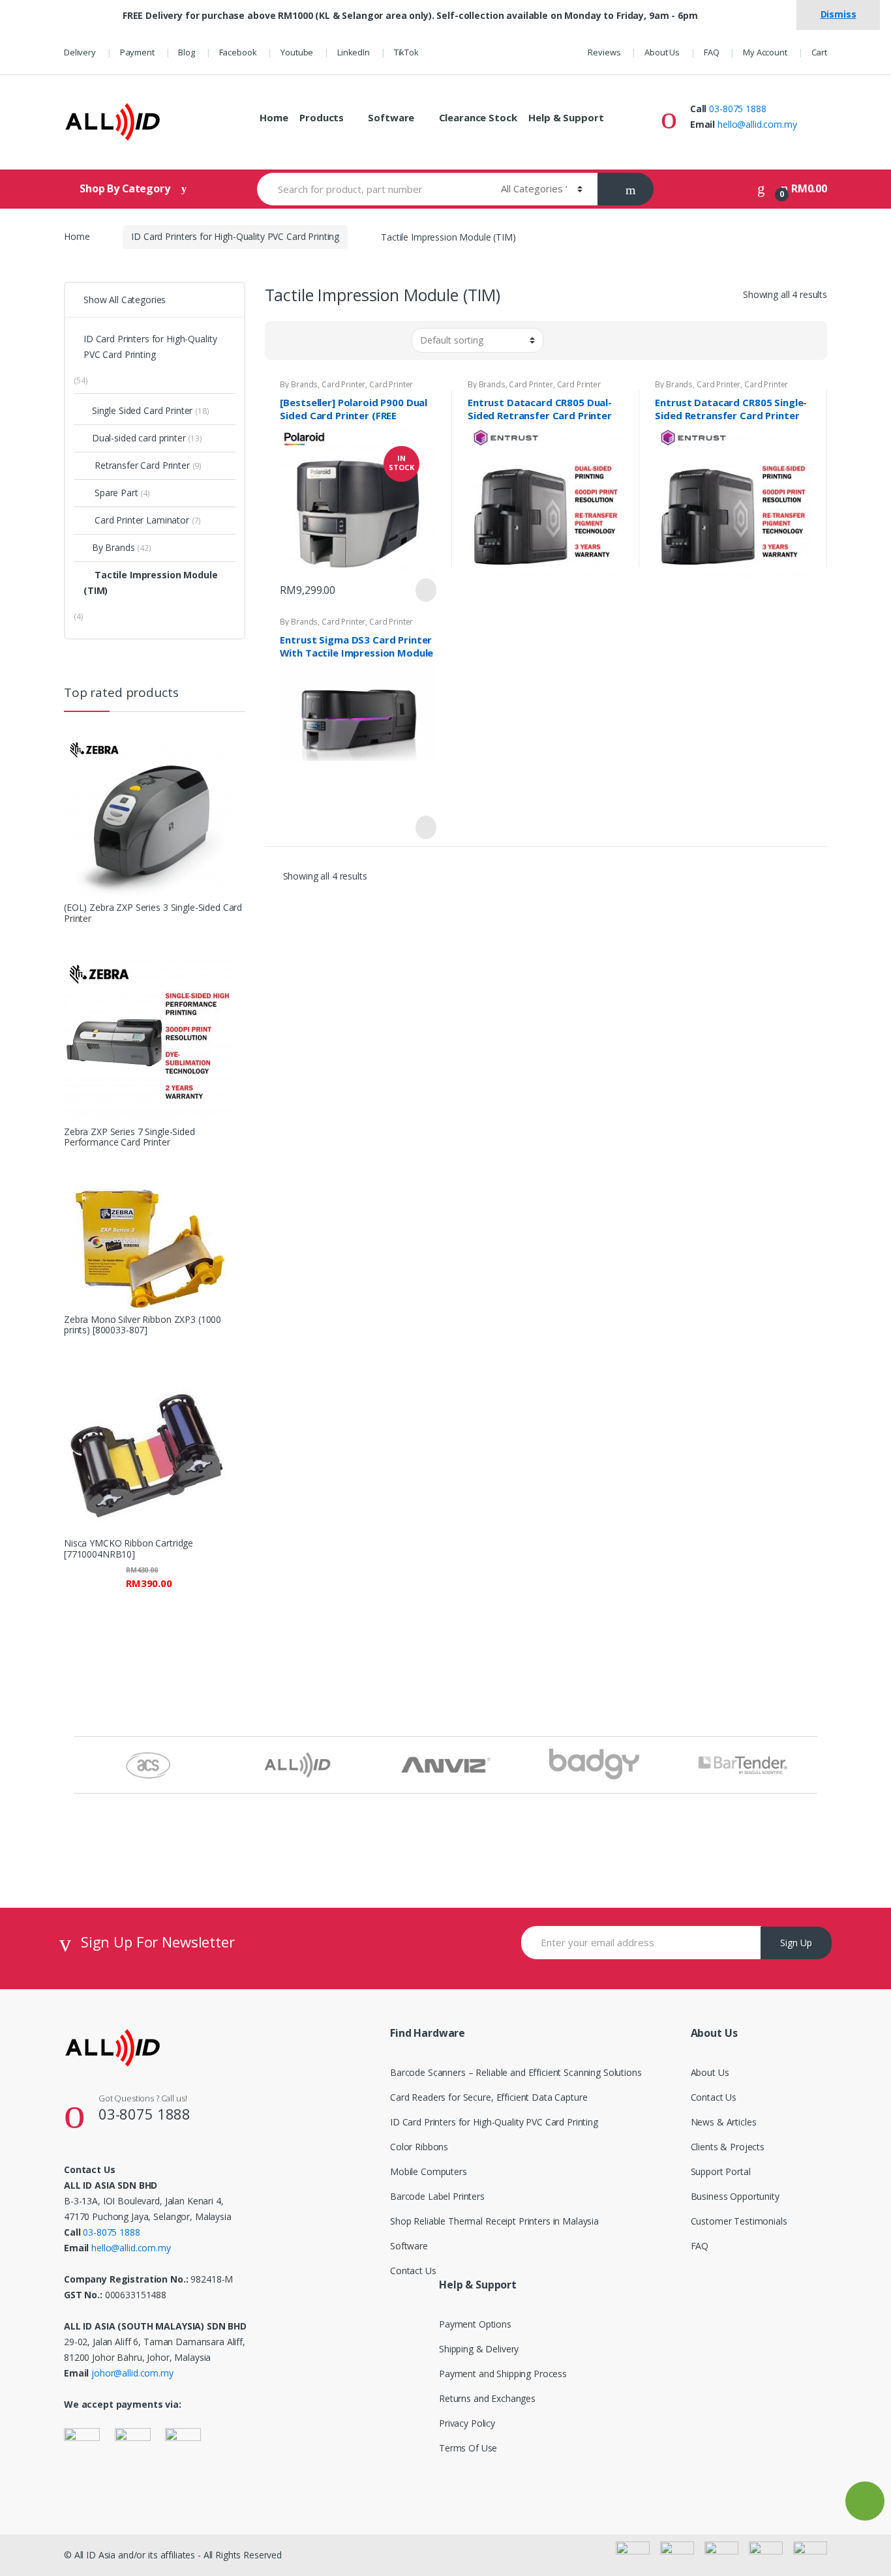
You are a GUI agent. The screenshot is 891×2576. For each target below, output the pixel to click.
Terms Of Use (468, 2448)
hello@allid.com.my (757, 124)
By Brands (299, 384)
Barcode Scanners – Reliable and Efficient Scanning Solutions (516, 2072)
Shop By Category (126, 188)
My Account (765, 52)
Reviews (604, 52)
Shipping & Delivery (479, 2349)
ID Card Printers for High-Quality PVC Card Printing (235, 236)
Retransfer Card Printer (142, 465)
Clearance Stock (478, 117)
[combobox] (371, 189)
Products (322, 117)
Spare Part (116, 493)
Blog (186, 52)
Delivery (80, 52)
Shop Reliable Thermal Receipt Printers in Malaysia (494, 2221)
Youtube (297, 52)
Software (391, 117)
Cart (819, 52)
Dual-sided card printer (139, 438)
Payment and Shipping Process (503, 2374)
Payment (137, 52)
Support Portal (721, 2171)
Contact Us (413, 2271)
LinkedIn (354, 52)
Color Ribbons (419, 2147)
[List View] (301, 340)
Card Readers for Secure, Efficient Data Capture (489, 2097)
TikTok (406, 52)
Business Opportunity (735, 2196)
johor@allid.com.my (132, 2373)
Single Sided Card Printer (142, 410)
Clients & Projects (728, 2147)
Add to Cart (425, 590)
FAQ (712, 52)
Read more (425, 827)
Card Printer (343, 384)
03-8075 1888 (737, 109)
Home (274, 117)
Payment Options (475, 2324)
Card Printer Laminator (142, 520)
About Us (662, 52)
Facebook (238, 52)
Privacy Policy (467, 2423)
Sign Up (796, 1943)
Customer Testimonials (739, 2221)
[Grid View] (282, 340)
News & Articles (724, 2122)
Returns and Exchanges (487, 2398)
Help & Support (566, 117)
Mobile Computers (429, 2171)
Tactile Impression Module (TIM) (151, 583)
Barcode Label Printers (437, 2196)
